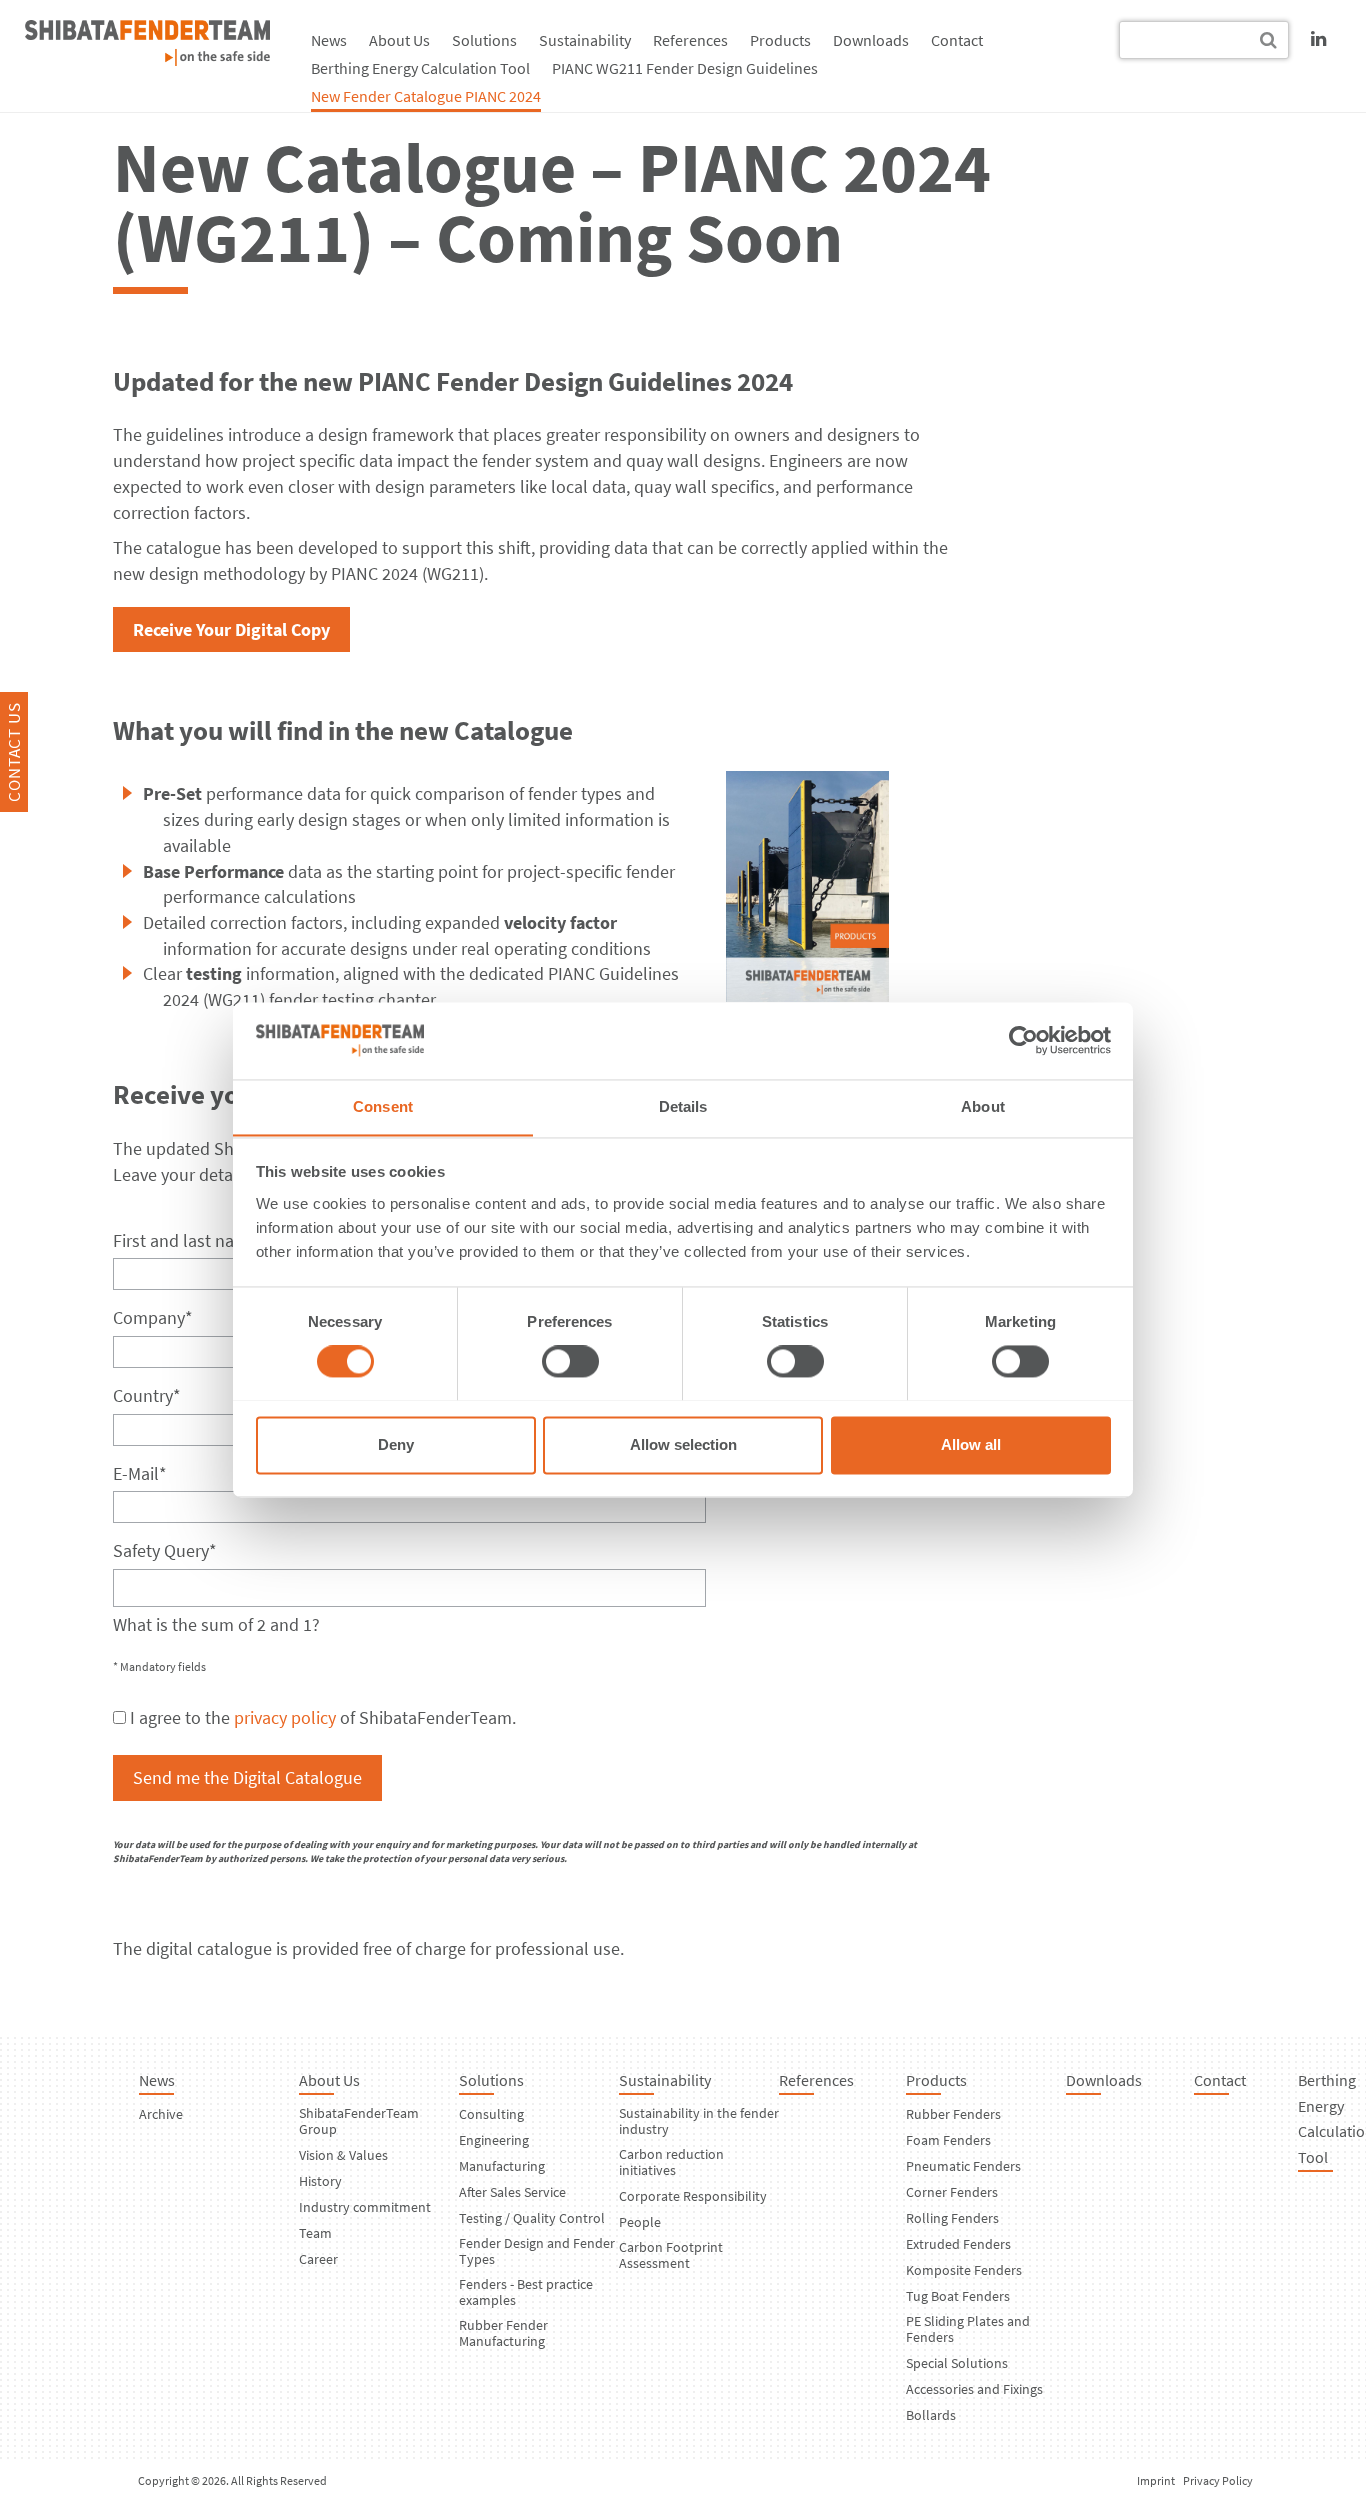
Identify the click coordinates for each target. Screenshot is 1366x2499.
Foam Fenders (948, 2140)
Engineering (494, 2140)
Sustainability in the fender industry (699, 2121)
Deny (396, 1444)
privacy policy (285, 1717)
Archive (161, 2114)
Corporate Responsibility (693, 2196)
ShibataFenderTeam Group (359, 2121)
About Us (399, 40)
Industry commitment (365, 2207)
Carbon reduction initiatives (671, 2162)
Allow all (971, 1444)
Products (780, 40)
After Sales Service (512, 2192)
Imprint (1156, 2480)
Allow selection (683, 1444)
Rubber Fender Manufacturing (503, 2333)
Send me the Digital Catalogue (247, 1777)
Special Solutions (957, 2363)
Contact (957, 40)
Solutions (484, 40)
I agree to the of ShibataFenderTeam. (323, 1717)
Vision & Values (343, 2155)
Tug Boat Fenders (958, 2296)
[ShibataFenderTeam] (147, 59)
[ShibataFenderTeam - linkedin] (1318, 38)
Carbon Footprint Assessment (671, 2255)
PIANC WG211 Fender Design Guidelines (685, 68)
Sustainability (585, 40)
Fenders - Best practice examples (526, 2292)
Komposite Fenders (964, 2270)
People (640, 2222)
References (690, 40)
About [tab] (983, 1106)
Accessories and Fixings (974, 2389)
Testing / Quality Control (532, 2218)
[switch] (570, 1361)
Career (318, 2259)
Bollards (931, 2415)
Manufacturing (502, 2166)
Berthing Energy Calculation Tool (420, 68)
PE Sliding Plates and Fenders (968, 2329)
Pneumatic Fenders (963, 2166)
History (320, 2181)
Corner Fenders (952, 2192)
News (329, 40)
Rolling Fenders (952, 2218)
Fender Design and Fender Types (537, 2251)
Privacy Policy (1218, 2480)
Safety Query (165, 1550)
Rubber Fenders (953, 2114)
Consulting (491, 2114)
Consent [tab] (383, 1106)
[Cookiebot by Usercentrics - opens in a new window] (1023, 1040)
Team (315, 2233)
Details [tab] (683, 1106)
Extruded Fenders (958, 2244)
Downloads (871, 40)
